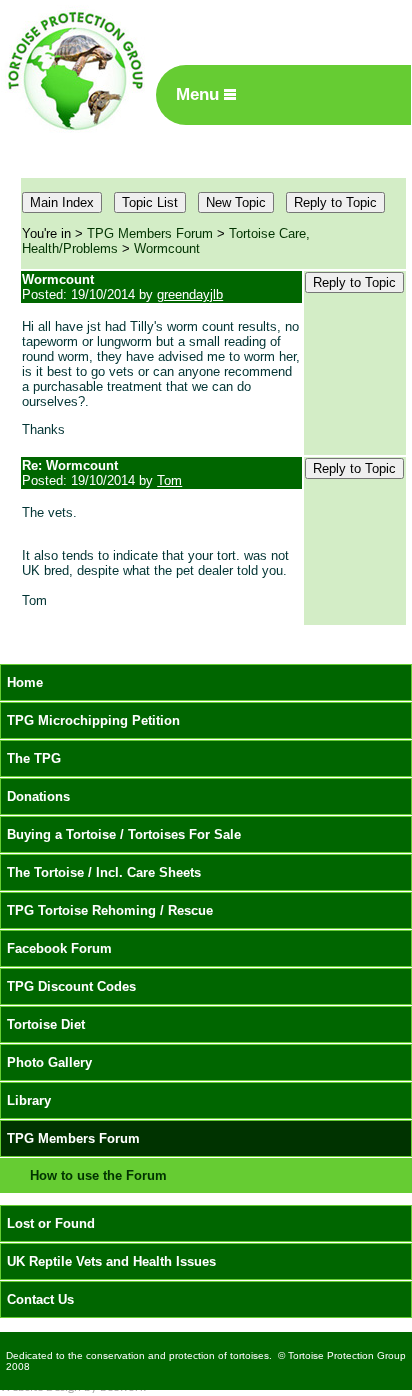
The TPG (34, 758)
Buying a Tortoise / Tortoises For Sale (124, 834)
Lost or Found (51, 1223)
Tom (169, 480)
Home (25, 682)
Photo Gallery (49, 1062)
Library (29, 1100)
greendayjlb (190, 294)
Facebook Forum (59, 948)
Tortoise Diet (46, 1024)
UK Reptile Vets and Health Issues (111, 1261)
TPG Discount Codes (71, 986)
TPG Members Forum (150, 233)
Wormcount (167, 248)
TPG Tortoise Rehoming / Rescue (110, 910)
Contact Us (40, 1299)
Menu (200, 94)
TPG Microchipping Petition (93, 720)
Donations (38, 796)
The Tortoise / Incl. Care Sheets (104, 872)
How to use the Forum (98, 1175)
